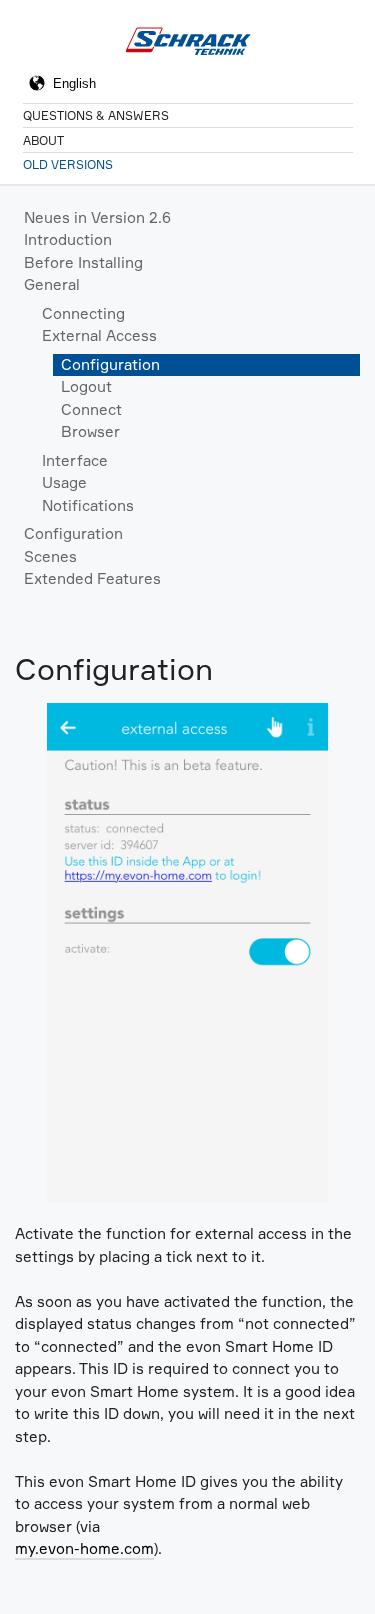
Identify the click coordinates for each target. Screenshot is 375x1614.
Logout (86, 386)
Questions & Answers (96, 115)
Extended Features (92, 578)
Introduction (68, 239)
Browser (90, 431)
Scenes (50, 556)
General (52, 284)
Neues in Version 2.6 (97, 217)
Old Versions (68, 164)
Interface (75, 460)
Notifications (88, 505)
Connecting (83, 313)
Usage (64, 482)
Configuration (110, 364)
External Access (99, 335)
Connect (91, 409)
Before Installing (83, 262)
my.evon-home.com (84, 1548)
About (43, 140)
